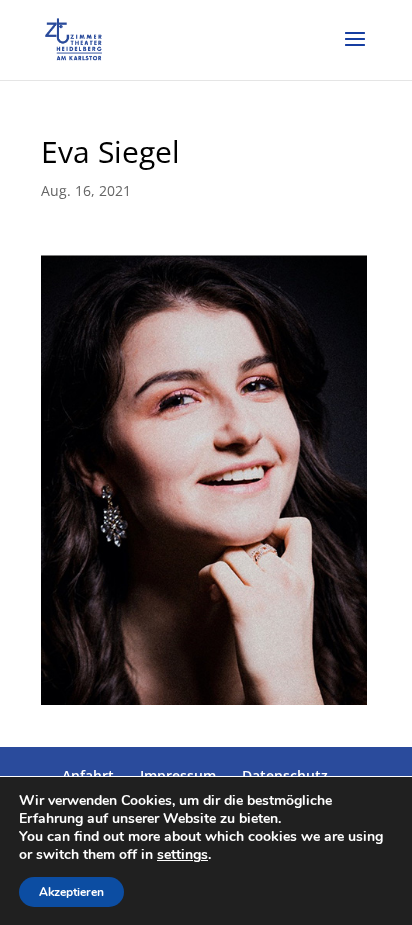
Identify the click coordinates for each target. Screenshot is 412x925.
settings (182, 855)
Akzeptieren (71, 892)
